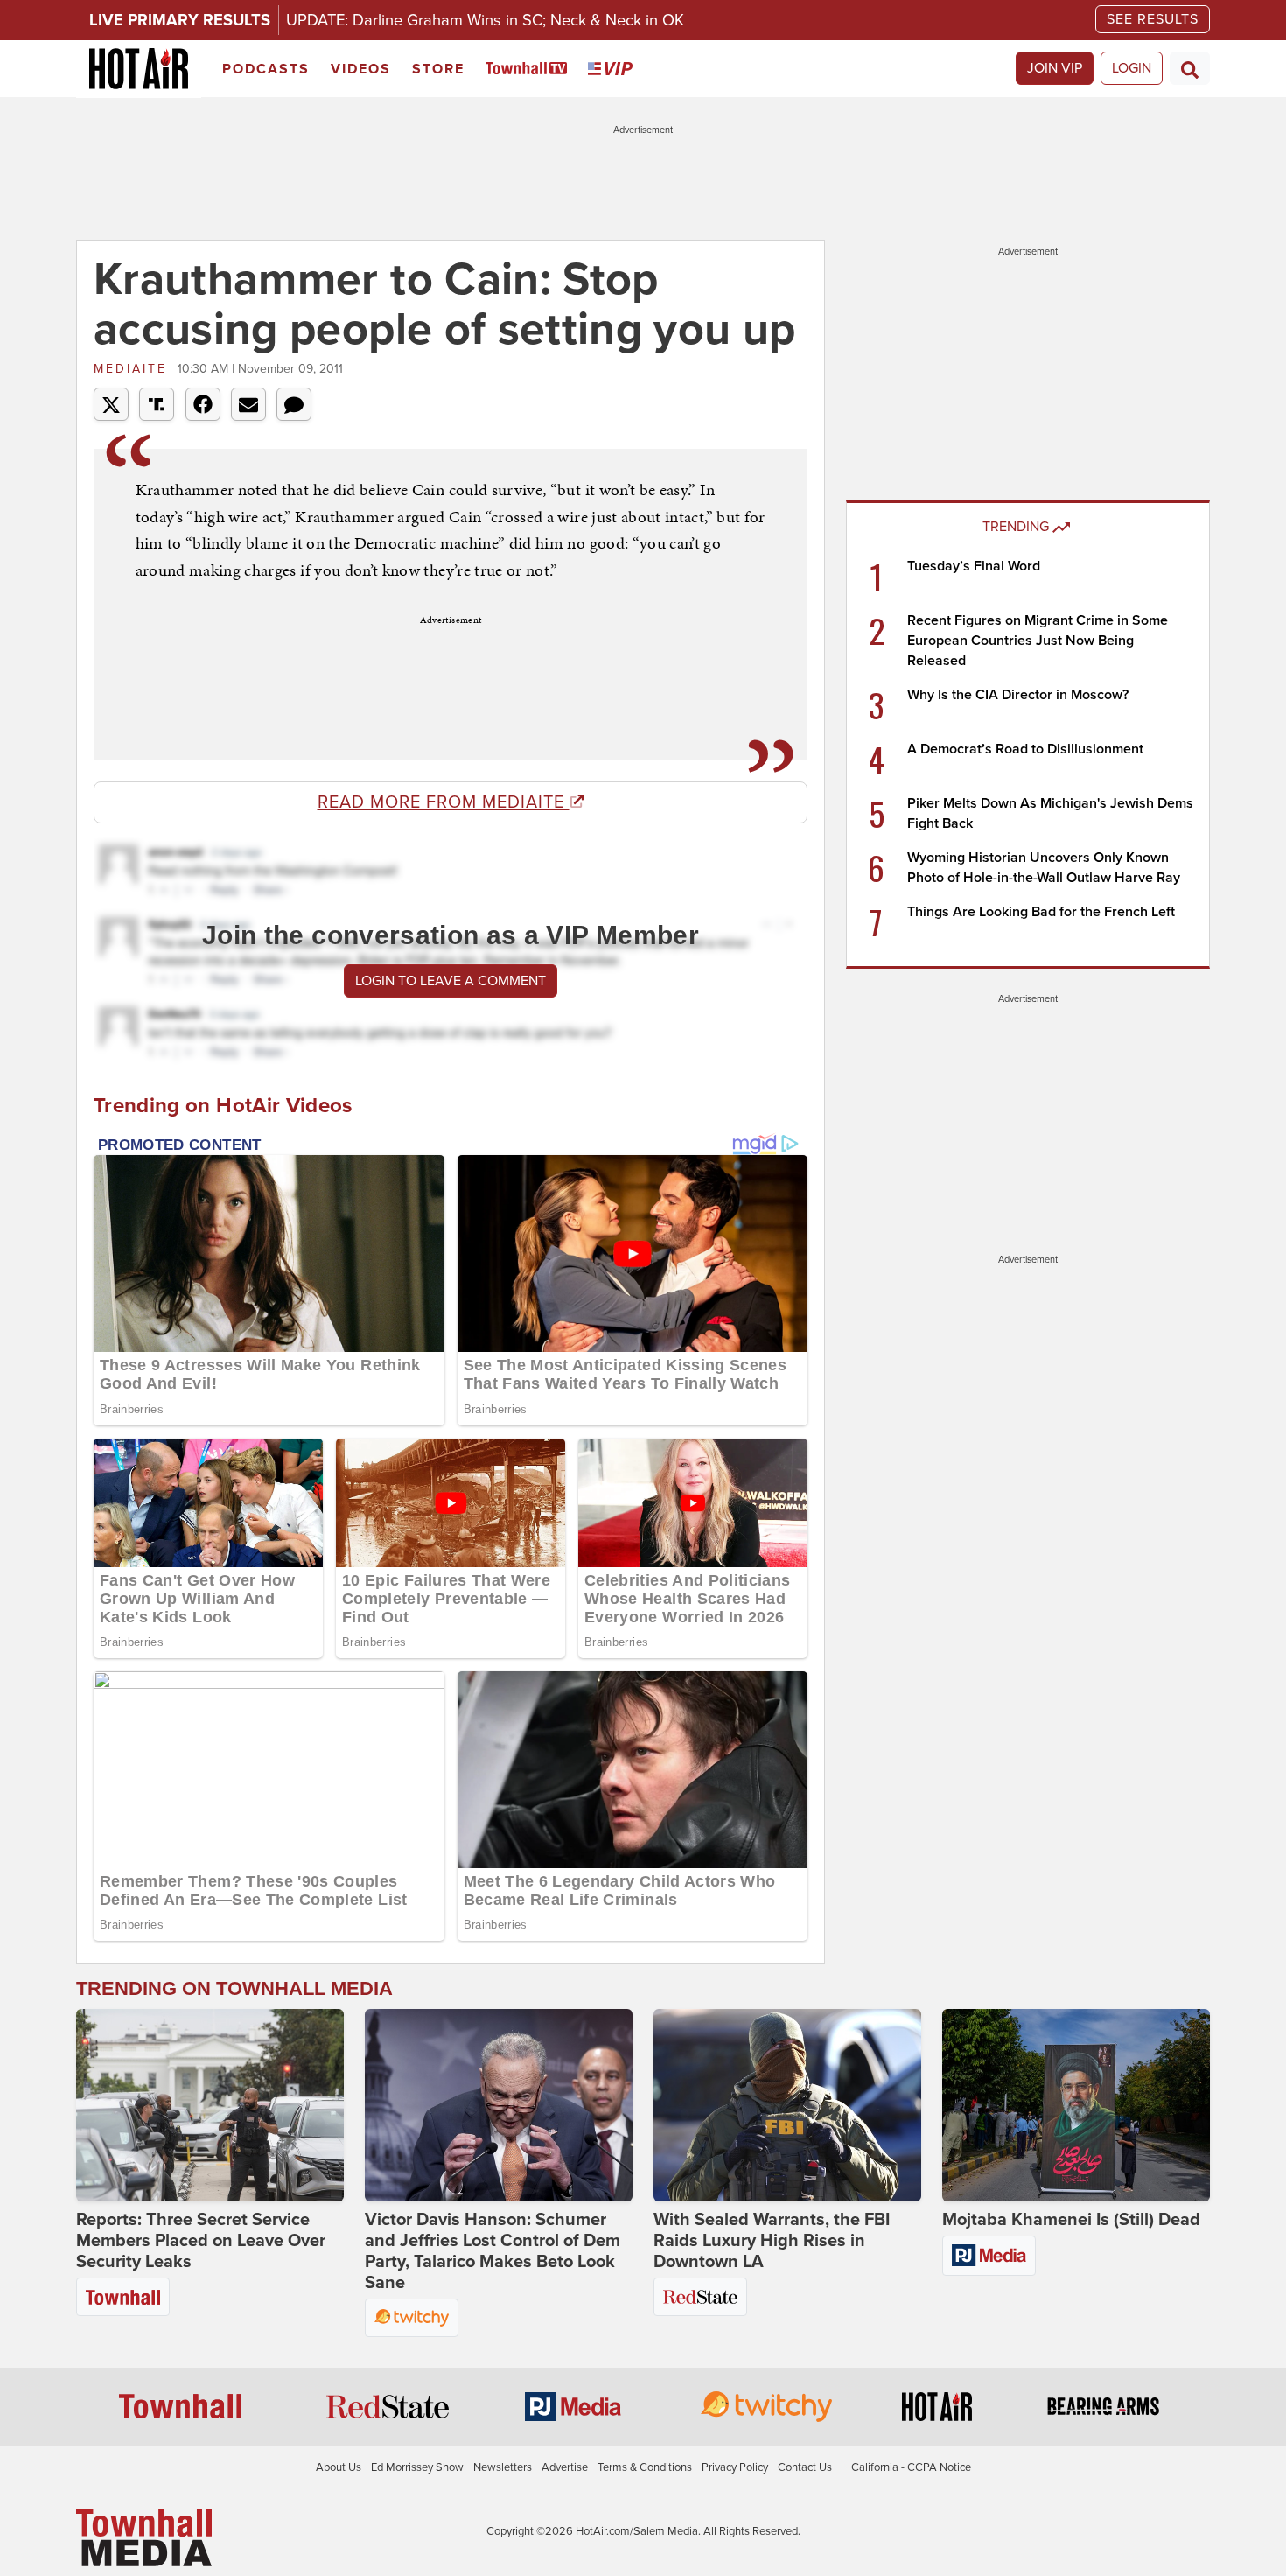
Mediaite (133, 369)
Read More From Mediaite (444, 802)
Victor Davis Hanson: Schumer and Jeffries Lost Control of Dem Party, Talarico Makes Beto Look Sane (493, 2251)
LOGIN (1132, 68)
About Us (339, 2467)
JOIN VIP (1055, 68)
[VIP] (613, 70)
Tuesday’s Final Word (974, 566)
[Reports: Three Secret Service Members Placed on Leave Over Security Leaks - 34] (210, 2105)
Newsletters (503, 2467)
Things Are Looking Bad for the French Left (1041, 912)
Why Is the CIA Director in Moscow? (1018, 695)
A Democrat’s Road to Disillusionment (1025, 749)
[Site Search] (1190, 68)
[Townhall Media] (144, 2537)
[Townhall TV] (530, 70)
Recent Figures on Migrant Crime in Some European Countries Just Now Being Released (1038, 640)
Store (438, 69)
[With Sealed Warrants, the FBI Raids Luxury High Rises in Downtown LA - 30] (787, 2105)
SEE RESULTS (1153, 19)
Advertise (565, 2467)
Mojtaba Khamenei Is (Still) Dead (1071, 2220)
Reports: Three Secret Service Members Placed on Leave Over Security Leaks (201, 2241)
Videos (361, 69)
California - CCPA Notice (911, 2467)
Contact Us (805, 2467)
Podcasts (266, 69)
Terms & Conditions (645, 2467)
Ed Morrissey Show (417, 2467)
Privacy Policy (735, 2467)
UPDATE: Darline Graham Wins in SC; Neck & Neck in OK (485, 20)
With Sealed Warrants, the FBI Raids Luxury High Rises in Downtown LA (772, 2241)
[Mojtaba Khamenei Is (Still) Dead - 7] (1076, 2105)
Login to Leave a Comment (451, 981)
